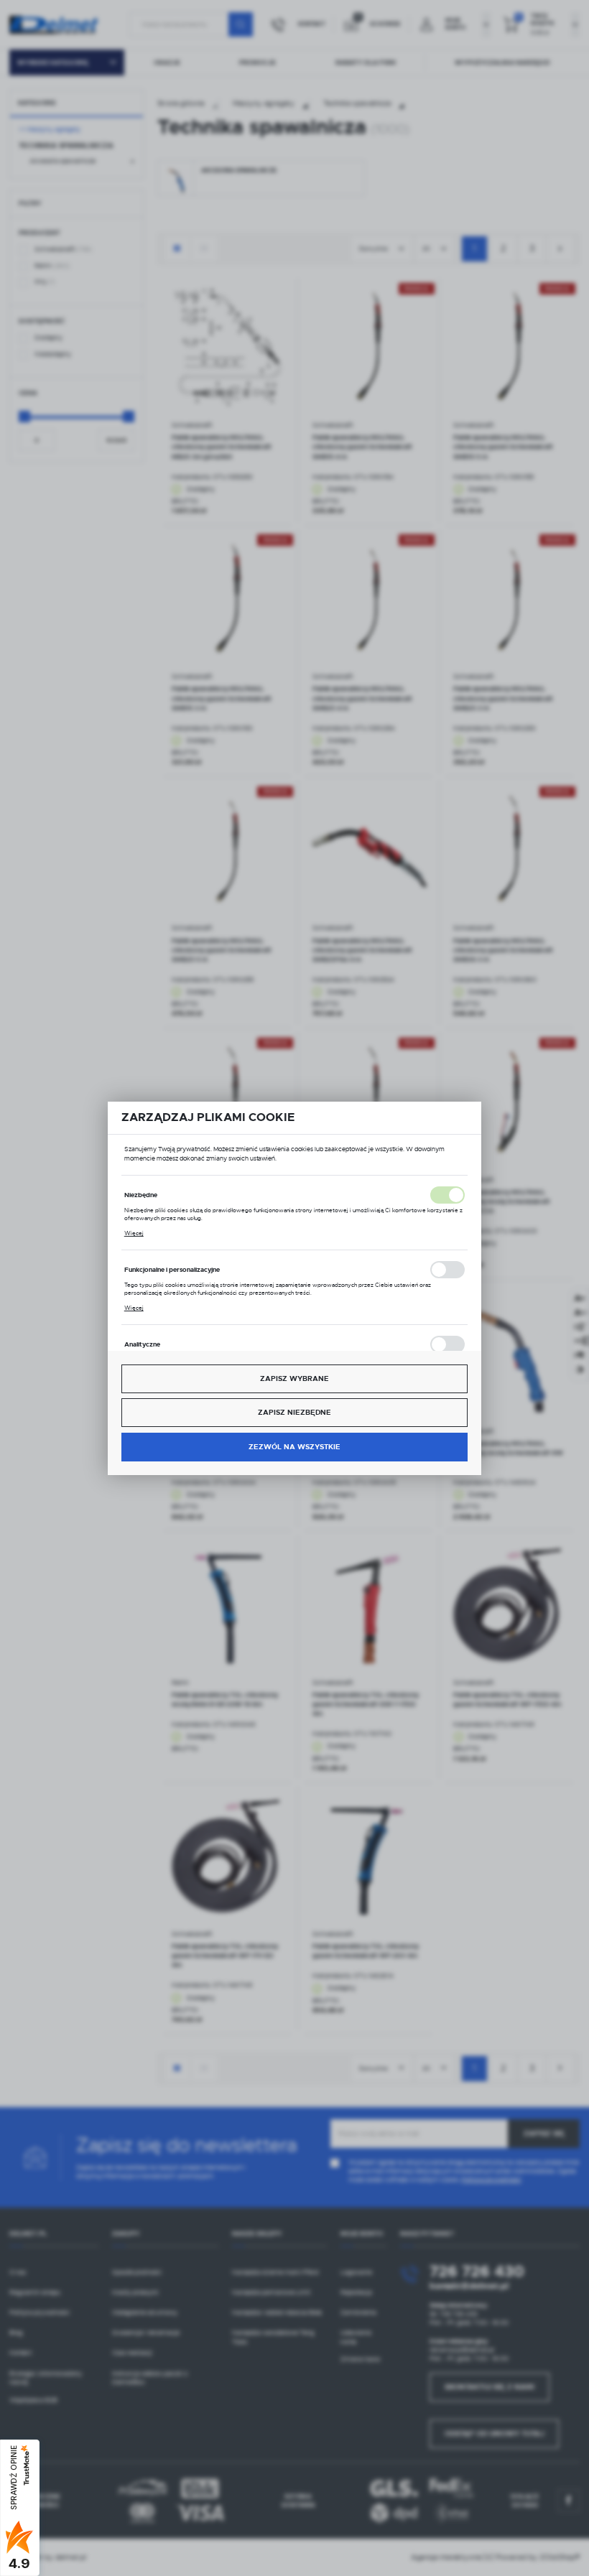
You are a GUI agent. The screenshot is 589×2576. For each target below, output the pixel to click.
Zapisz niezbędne (294, 1412)
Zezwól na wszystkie (294, 1447)
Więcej (134, 1233)
